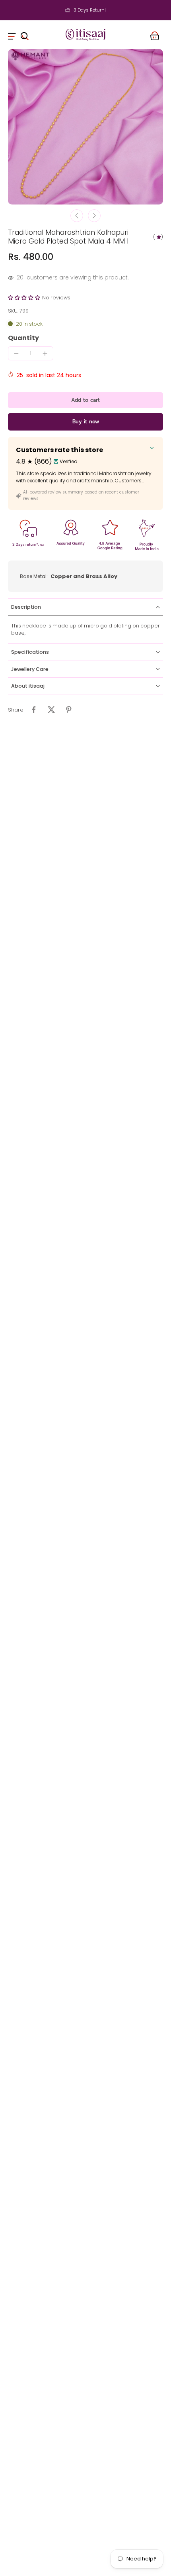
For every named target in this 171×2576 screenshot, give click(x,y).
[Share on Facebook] (34, 710)
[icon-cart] (154, 35)
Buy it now (86, 422)
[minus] (16, 354)
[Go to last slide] (77, 216)
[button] (25, 298)
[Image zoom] (85, 127)
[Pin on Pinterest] (69, 710)
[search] (25, 35)
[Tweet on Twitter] (51, 710)
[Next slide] (94, 216)
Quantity (23, 338)
